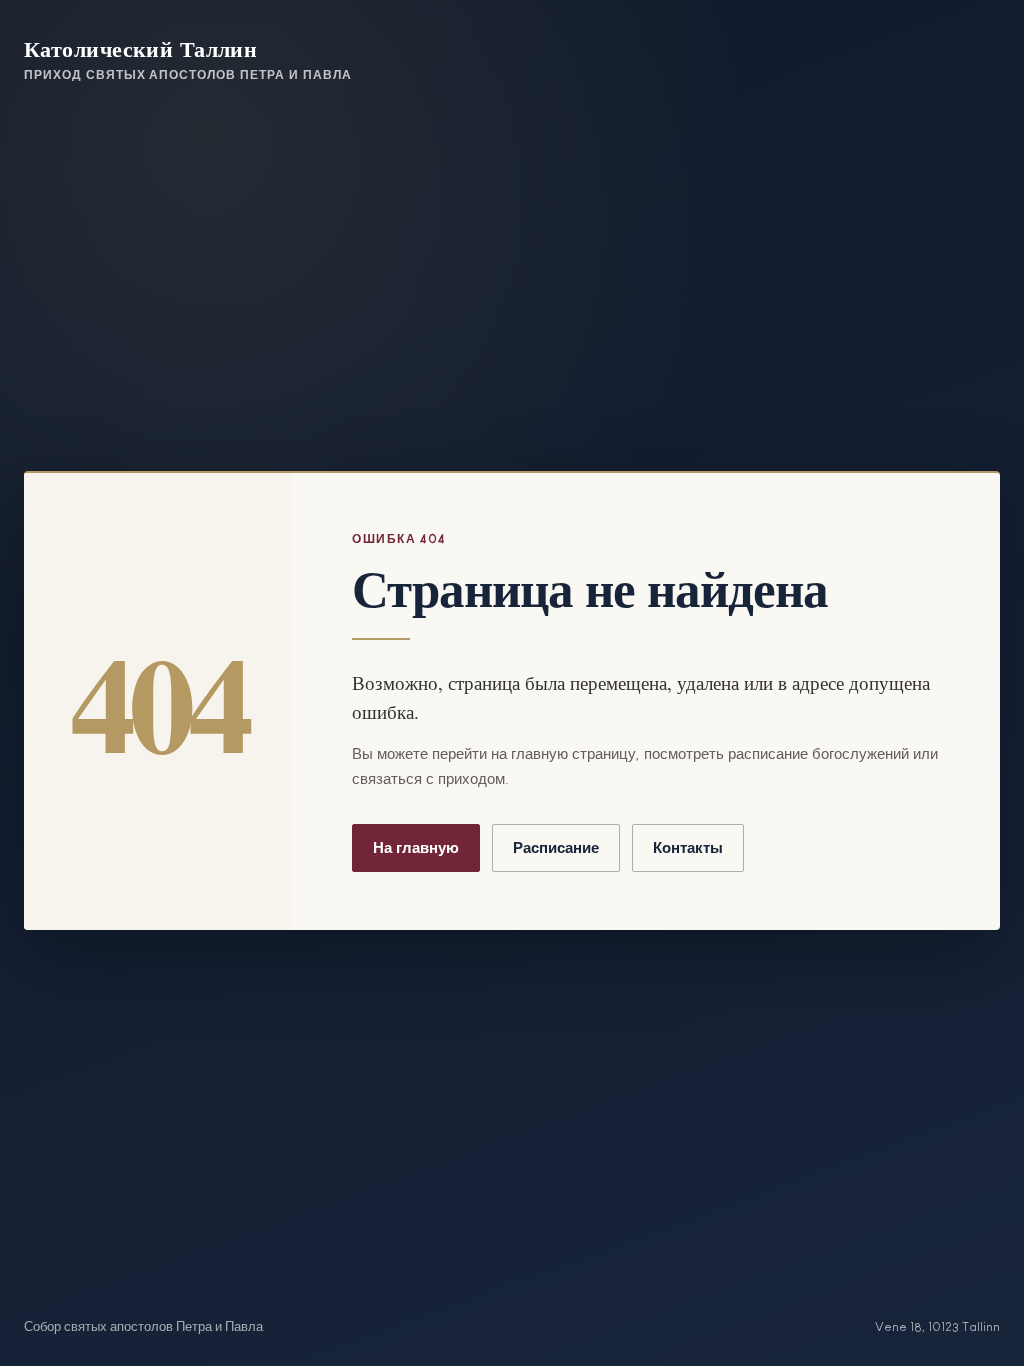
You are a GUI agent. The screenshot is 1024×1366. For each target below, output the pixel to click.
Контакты (688, 847)
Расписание (556, 847)
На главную (416, 847)
